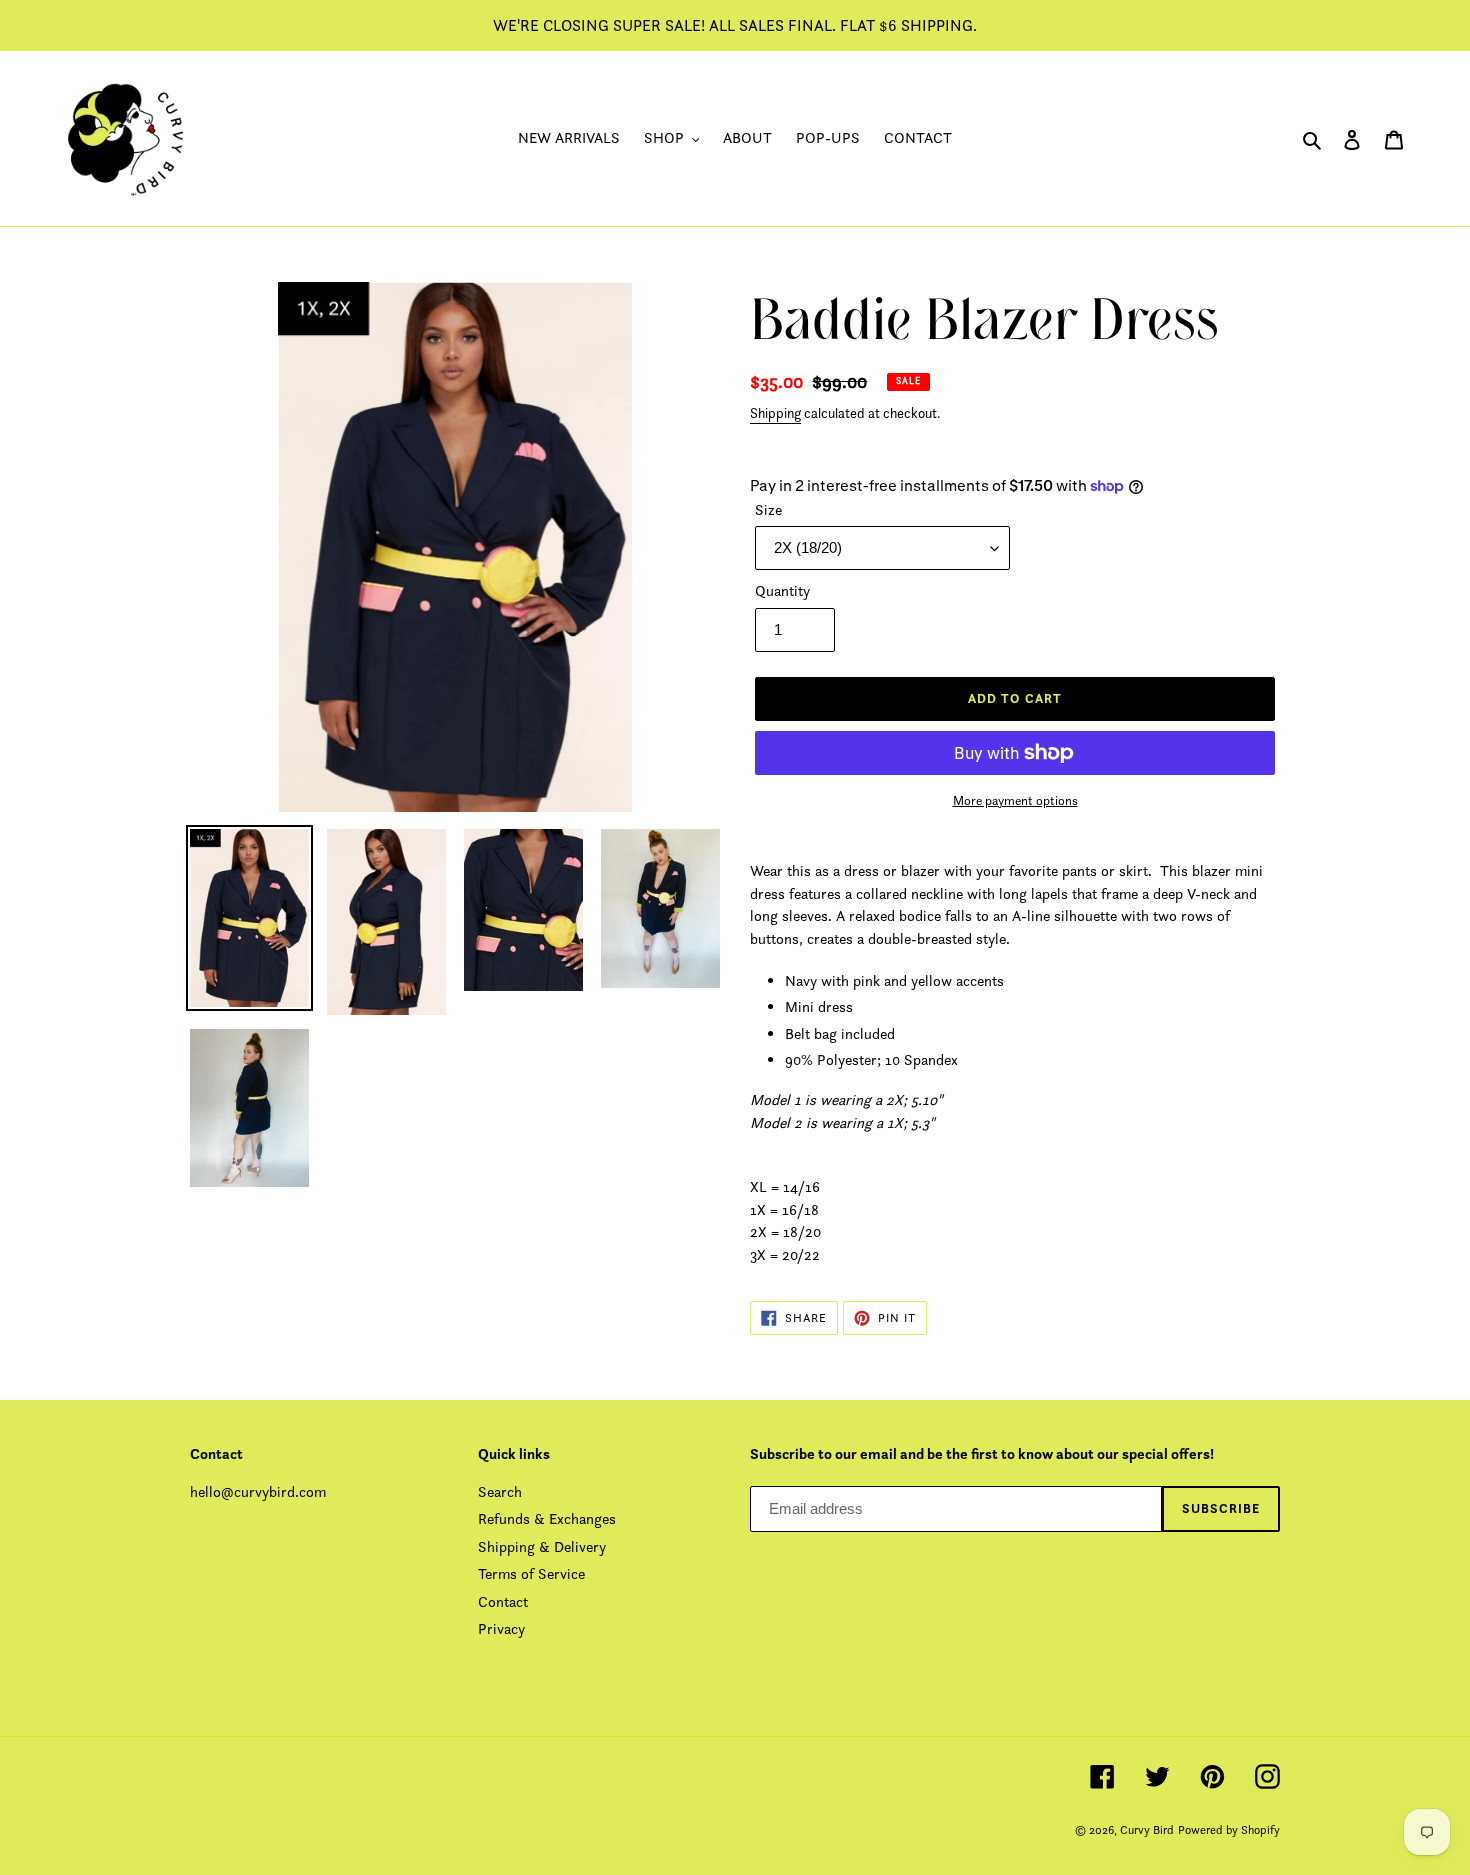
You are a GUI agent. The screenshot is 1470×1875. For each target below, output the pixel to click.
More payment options (1015, 800)
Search (500, 1491)
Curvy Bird (1147, 1829)
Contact (503, 1601)
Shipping (775, 413)
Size (768, 509)
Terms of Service (531, 1573)
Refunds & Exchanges (547, 1518)
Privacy (501, 1628)
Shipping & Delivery (542, 1546)
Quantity (782, 590)
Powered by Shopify (1229, 1829)
